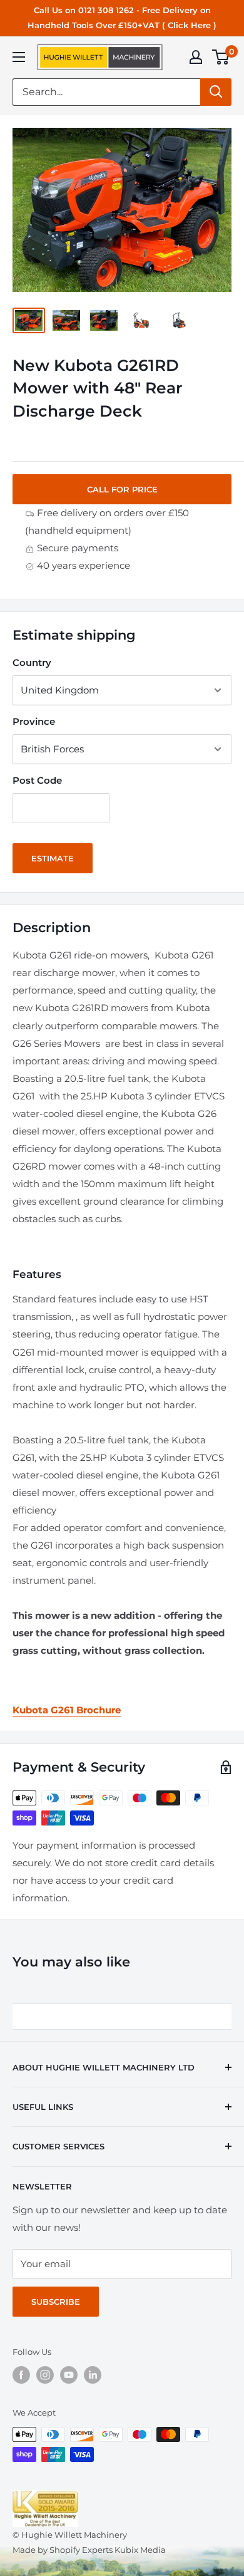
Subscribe (56, 2302)
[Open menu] (19, 57)
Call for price (122, 489)
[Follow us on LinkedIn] (93, 2375)
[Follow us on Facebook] (21, 2375)
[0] (221, 57)
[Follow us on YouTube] (69, 2375)
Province (34, 721)
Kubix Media (140, 2550)
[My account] (196, 57)
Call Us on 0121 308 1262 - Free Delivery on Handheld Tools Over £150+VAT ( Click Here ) (122, 18)
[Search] (216, 92)
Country (32, 662)
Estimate (53, 858)
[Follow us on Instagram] (45, 2375)
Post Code (37, 780)
